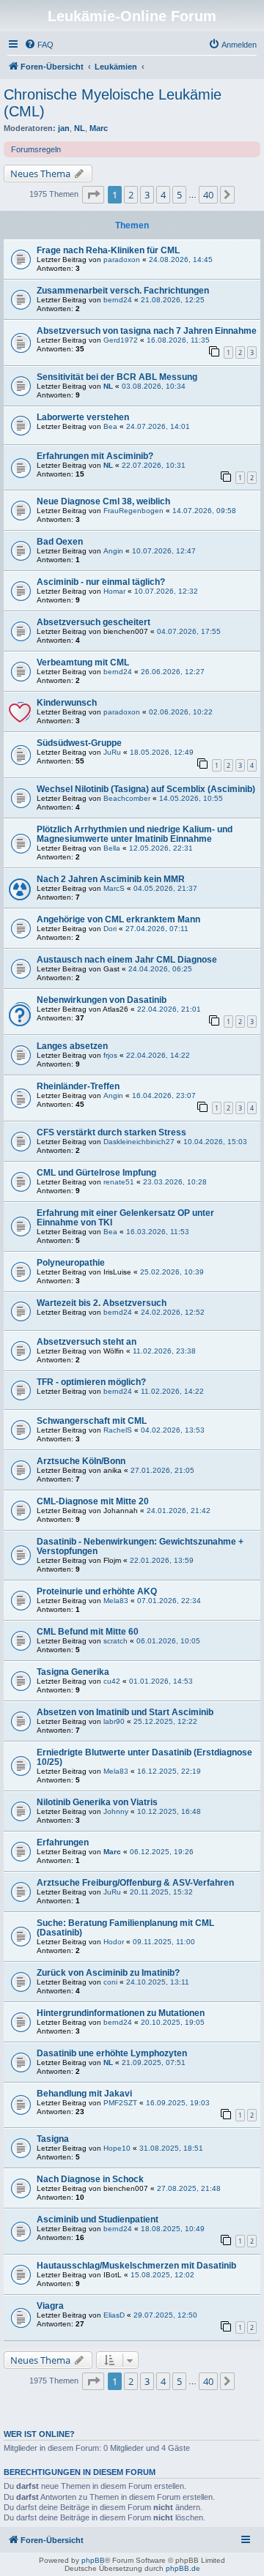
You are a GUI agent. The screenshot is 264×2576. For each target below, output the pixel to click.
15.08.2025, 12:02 (162, 2275)
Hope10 (117, 2148)
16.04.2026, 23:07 (164, 1095)
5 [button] (179, 195)
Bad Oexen (60, 542)
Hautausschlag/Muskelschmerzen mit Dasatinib (136, 2266)
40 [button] (208, 195)
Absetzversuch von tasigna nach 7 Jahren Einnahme (147, 331)
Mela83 (116, 1601)
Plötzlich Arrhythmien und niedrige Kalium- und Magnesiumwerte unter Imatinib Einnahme (135, 834)
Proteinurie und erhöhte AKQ (97, 1591)
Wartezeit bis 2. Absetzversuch (102, 1303)
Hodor (114, 1942)
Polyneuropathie (71, 1263)
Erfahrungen (63, 1843)
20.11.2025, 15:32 (161, 1892)
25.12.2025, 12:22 (165, 1721)
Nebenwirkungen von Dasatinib (102, 1000)
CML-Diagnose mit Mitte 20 (93, 1501)
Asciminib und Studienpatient (98, 2220)
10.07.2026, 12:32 (166, 591)
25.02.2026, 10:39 (172, 1272)
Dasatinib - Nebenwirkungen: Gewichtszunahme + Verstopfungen (140, 1546)
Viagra (50, 2306)
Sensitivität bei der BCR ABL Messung (117, 377)
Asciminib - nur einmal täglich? (101, 582)
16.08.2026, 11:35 (178, 340)
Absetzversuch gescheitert (93, 622)
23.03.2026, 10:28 (175, 1182)
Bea (110, 426)
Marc (99, 128)
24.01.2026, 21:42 (179, 1511)
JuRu (112, 752)
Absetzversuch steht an (87, 1342)
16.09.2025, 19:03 (178, 2103)
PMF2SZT (120, 2103)
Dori (110, 929)
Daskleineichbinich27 (139, 1142)
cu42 (112, 1681)
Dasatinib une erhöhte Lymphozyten (112, 2053)
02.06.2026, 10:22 (181, 712)
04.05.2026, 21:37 (165, 888)
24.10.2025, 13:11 (158, 1982)
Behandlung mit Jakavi (84, 2094)
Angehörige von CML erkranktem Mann (118, 919)
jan (64, 128)
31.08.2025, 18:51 (171, 2148)
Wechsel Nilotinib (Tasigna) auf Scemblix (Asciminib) (146, 789)
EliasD (114, 2315)
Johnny (116, 1811)
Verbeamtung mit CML (83, 662)
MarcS (114, 888)
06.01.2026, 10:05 (168, 1641)
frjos (110, 1055)
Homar (114, 591)
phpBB (93, 2560)
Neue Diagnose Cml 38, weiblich (103, 501)
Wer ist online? (39, 2434)
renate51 (119, 1182)
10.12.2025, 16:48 (169, 1811)
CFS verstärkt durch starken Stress (111, 1132)
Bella (112, 848)
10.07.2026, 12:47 (164, 551)
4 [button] (163, 195)
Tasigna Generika (73, 1672)
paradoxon (122, 260)
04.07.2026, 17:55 (189, 631)
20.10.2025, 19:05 (173, 2022)
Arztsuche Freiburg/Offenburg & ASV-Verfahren (135, 1883)
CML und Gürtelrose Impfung (96, 1173)
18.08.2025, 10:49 (173, 2229)
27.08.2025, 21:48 (189, 2188)
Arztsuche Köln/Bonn (81, 1461)
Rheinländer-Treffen (78, 1086)
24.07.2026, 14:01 (158, 426)
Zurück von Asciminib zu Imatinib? (108, 1973)
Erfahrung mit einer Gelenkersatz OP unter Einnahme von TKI (125, 1218)
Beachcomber (127, 798)
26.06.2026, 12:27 (173, 672)
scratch (115, 1641)
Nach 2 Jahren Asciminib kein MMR (111, 879)
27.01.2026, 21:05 (162, 1470)
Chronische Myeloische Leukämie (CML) (113, 103)
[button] (93, 195)
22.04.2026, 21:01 (169, 1009)
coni (110, 1982)
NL (80, 128)
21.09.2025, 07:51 (154, 2062)
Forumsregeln (36, 149)
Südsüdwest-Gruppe (79, 743)
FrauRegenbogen (133, 511)
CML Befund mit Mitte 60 (88, 1632)
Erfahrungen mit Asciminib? (95, 456)
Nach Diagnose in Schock (90, 2179)
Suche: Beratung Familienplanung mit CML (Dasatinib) (125, 1928)
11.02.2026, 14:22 (172, 1391)
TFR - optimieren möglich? (91, 1382)
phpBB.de (183, 2568)
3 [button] (147, 195)
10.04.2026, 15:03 (215, 1142)
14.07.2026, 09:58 (204, 511)
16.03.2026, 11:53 (158, 1232)
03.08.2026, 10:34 (154, 386)
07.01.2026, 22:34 (169, 1601)
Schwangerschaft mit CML (92, 1421)
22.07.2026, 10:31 (154, 465)
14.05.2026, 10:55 (191, 798)
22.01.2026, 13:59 (162, 1560)
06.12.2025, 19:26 (162, 1852)
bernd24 (118, 300)
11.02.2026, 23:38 (164, 1351)
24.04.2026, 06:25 (160, 969)
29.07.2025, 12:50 (165, 2315)
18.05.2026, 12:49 (162, 752)
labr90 (114, 1721)
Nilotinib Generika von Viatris (97, 1802)
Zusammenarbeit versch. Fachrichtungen (123, 291)
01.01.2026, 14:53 (161, 1681)
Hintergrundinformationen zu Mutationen (121, 2013)
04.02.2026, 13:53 (173, 1430)
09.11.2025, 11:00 (164, 1942)
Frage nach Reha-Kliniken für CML (108, 250)
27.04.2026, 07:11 (157, 929)
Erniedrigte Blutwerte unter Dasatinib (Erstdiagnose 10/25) (144, 1757)
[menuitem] (39, 45)
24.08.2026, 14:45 (181, 260)
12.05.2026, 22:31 (161, 848)
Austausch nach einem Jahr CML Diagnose (127, 960)
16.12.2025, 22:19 (169, 1771)
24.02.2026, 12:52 (173, 1312)
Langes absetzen (72, 1046)
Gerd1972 (121, 340)
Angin (113, 551)
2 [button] (131, 195)
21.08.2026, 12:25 (173, 300)
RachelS (118, 1430)
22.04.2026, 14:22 (158, 1055)
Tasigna (53, 2139)
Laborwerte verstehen (83, 417)
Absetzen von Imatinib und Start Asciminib (125, 1712)
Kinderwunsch (67, 703)
